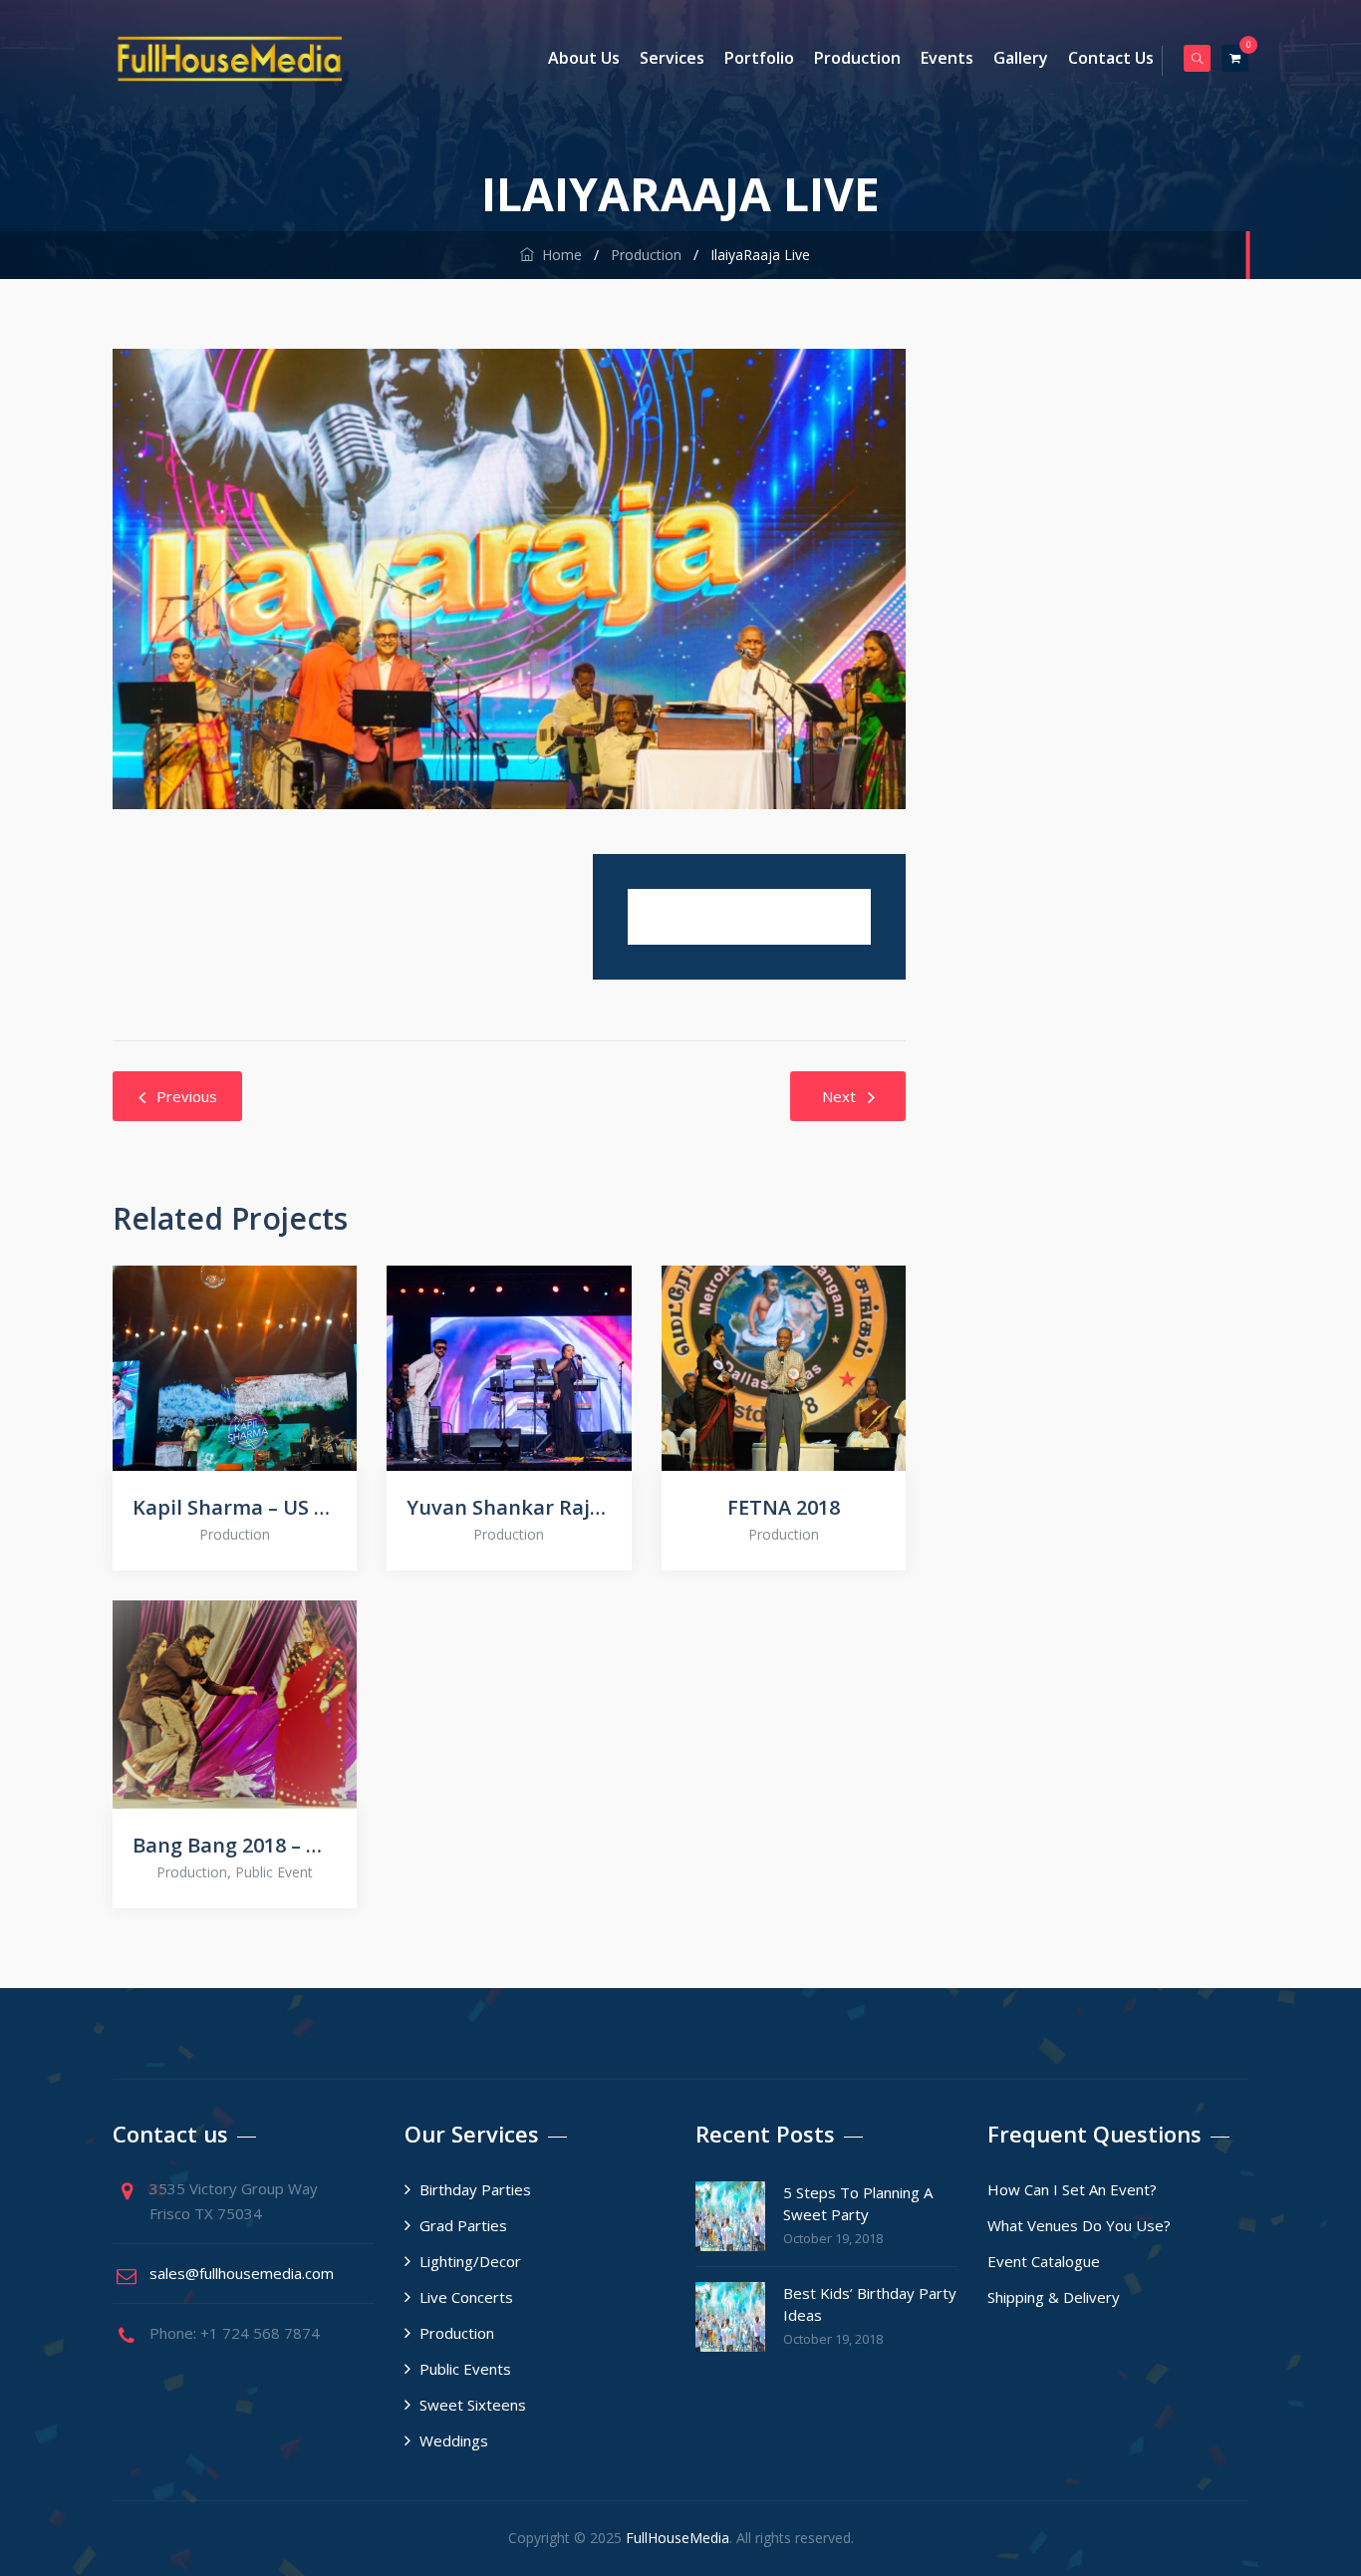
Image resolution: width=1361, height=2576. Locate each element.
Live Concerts (466, 2297)
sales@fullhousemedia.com (242, 2273)
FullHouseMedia (678, 2538)
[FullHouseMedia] (230, 58)
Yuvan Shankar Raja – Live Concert (509, 1507)
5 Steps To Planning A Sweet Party (858, 2203)
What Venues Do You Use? (1079, 2225)
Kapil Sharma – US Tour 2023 (235, 1507)
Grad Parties (463, 2225)
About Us (584, 58)
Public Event (274, 1872)
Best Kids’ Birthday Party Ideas (870, 2304)
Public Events (465, 2369)
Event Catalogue (1044, 2261)
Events (947, 58)
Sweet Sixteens (473, 2405)
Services (672, 58)
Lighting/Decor (470, 2261)
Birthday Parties (475, 2189)
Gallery (1021, 58)
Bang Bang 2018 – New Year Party (235, 1845)
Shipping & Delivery (1054, 2297)
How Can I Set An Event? (1072, 2189)
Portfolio (759, 58)
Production (857, 58)
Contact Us (1111, 58)
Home (558, 255)
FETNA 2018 (784, 1507)
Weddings (454, 2440)
